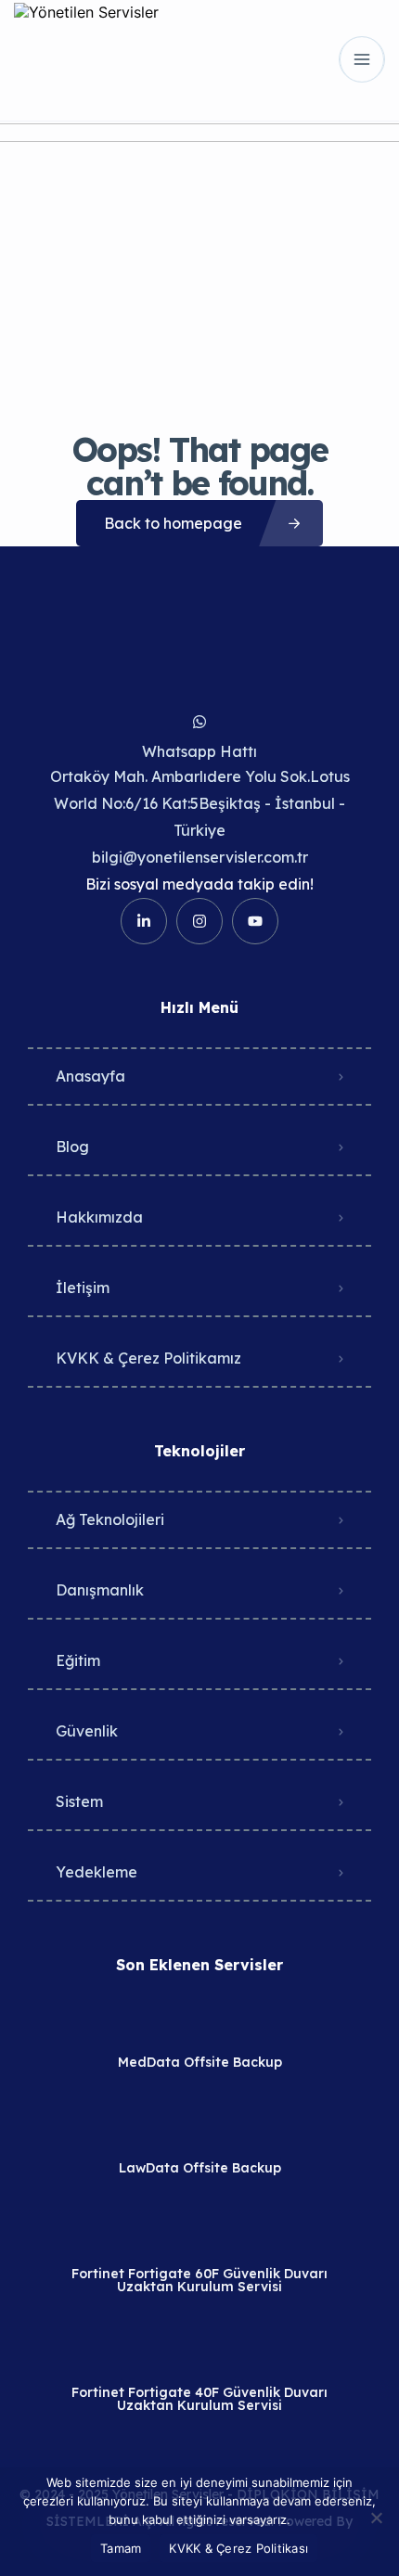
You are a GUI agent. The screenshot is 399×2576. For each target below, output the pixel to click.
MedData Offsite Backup (200, 2062)
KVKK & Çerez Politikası (238, 2548)
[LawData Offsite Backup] (200, 2131)
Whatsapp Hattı (199, 751)
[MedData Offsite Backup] (200, 2025)
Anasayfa (90, 1076)
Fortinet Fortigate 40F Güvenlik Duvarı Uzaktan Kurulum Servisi (199, 2399)
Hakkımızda (99, 1217)
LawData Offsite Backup (200, 2168)
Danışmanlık (100, 1590)
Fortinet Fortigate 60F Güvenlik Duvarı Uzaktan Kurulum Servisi (199, 2280)
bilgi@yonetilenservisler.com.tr (200, 857)
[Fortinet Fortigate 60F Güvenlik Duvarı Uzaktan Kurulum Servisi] (200, 2237)
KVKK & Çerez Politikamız (148, 1358)
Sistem (79, 1801)
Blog (72, 1147)
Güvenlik (87, 1731)
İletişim (83, 1288)
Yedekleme (97, 1872)
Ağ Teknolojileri (110, 1519)
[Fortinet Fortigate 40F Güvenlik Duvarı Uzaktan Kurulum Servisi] (200, 2356)
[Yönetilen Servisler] (86, 59)
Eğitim (78, 1660)
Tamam (121, 2548)
